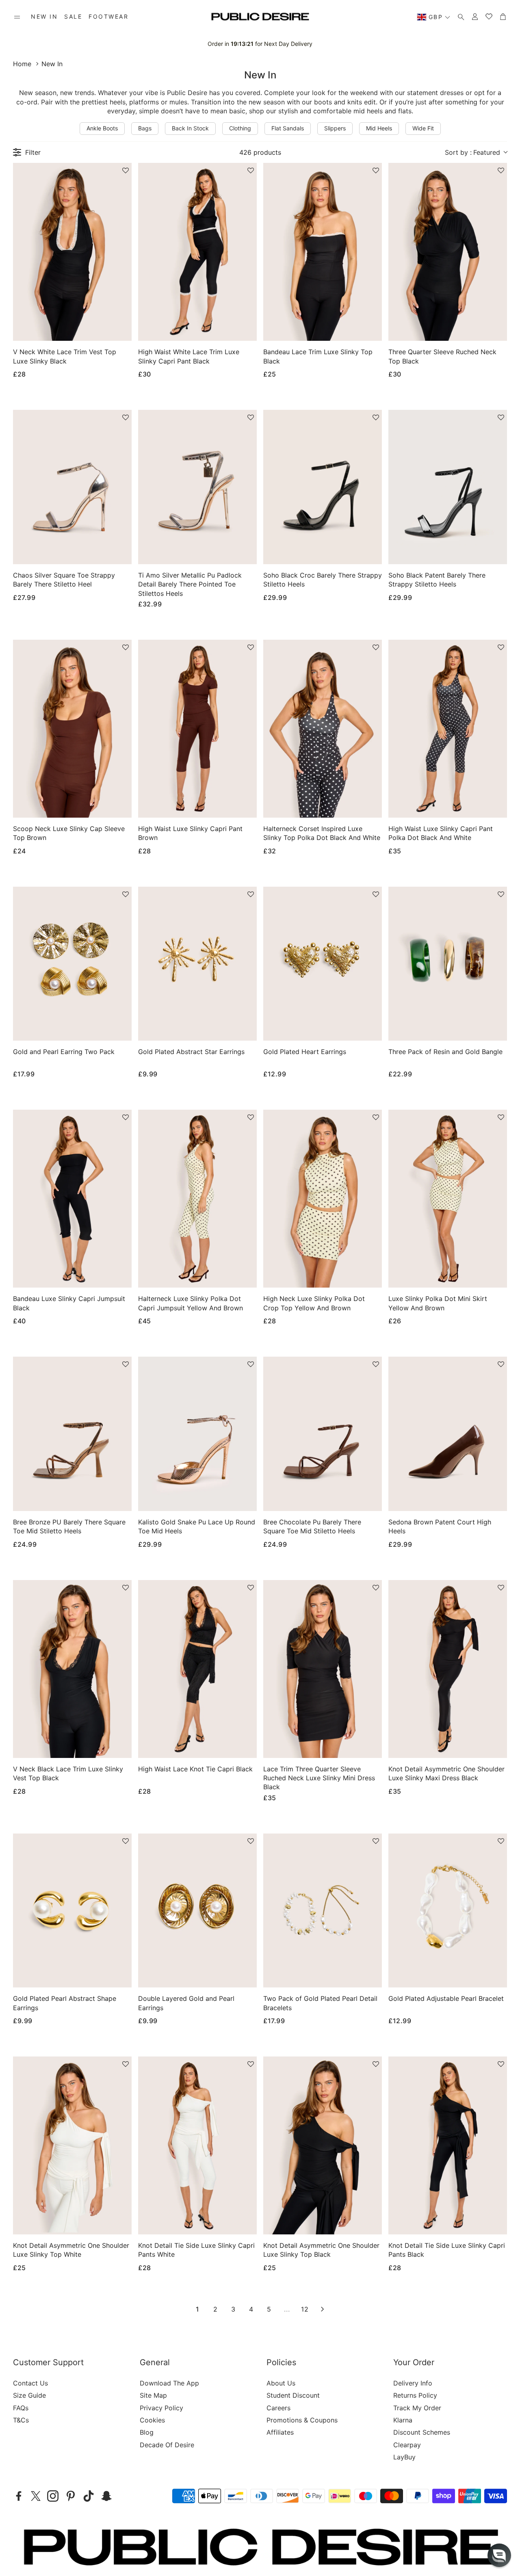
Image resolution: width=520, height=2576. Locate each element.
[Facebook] (19, 2496)
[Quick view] (115, 328)
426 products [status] (260, 152)
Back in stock (190, 128)
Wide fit (423, 128)
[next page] (323, 2309)
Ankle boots (102, 128)
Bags (145, 128)
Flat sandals (288, 128)
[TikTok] (89, 2496)
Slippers (335, 128)
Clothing (240, 128)
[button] (17, 17)
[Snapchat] (106, 2496)
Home (22, 64)
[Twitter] (36, 2496)
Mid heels (379, 128)
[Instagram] (53, 2496)
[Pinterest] (71, 2496)
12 (305, 2309)
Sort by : (472, 152)
